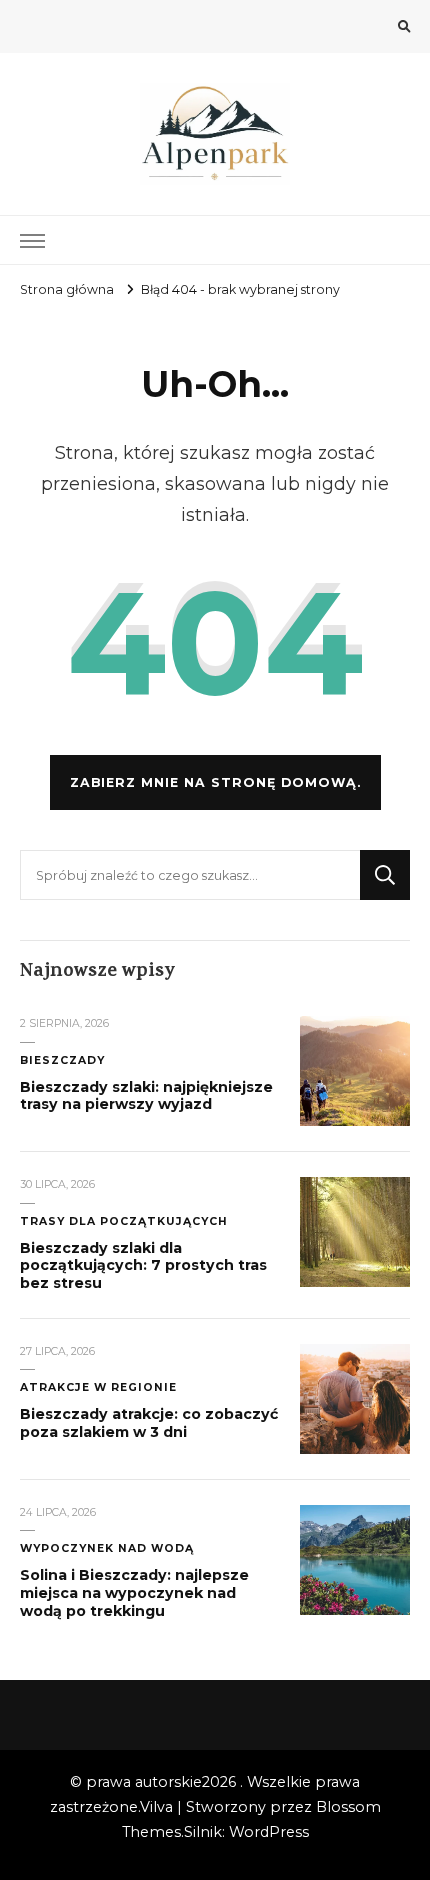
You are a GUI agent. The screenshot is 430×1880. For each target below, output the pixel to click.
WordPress (269, 1832)
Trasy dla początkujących (124, 1221)
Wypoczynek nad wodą (107, 1548)
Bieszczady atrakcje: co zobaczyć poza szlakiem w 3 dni (149, 1423)
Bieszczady (62, 1060)
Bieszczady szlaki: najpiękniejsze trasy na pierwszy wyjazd (146, 1096)
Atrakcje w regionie (98, 1387)
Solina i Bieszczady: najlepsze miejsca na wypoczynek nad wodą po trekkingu (134, 1592)
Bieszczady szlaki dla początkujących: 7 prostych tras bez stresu (143, 1265)
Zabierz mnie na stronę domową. (215, 782)
